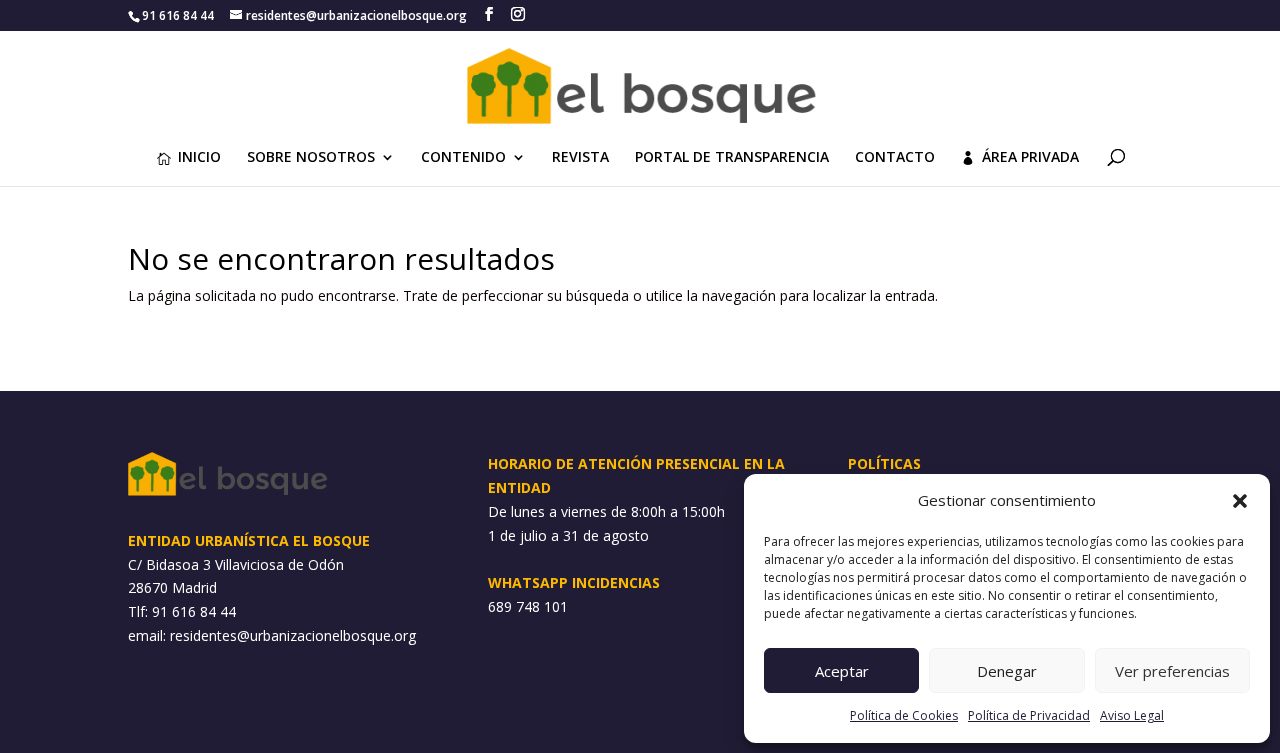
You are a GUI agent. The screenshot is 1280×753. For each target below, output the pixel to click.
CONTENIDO (463, 158)
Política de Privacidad (1029, 715)
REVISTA (580, 158)
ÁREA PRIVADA (1030, 158)
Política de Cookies (904, 715)
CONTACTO (895, 158)
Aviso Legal (1132, 715)
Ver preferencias (1172, 671)
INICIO (199, 158)
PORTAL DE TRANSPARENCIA (732, 158)
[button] (1240, 501)
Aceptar (842, 671)
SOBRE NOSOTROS (311, 158)
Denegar (1007, 671)
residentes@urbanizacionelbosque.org (293, 635)
